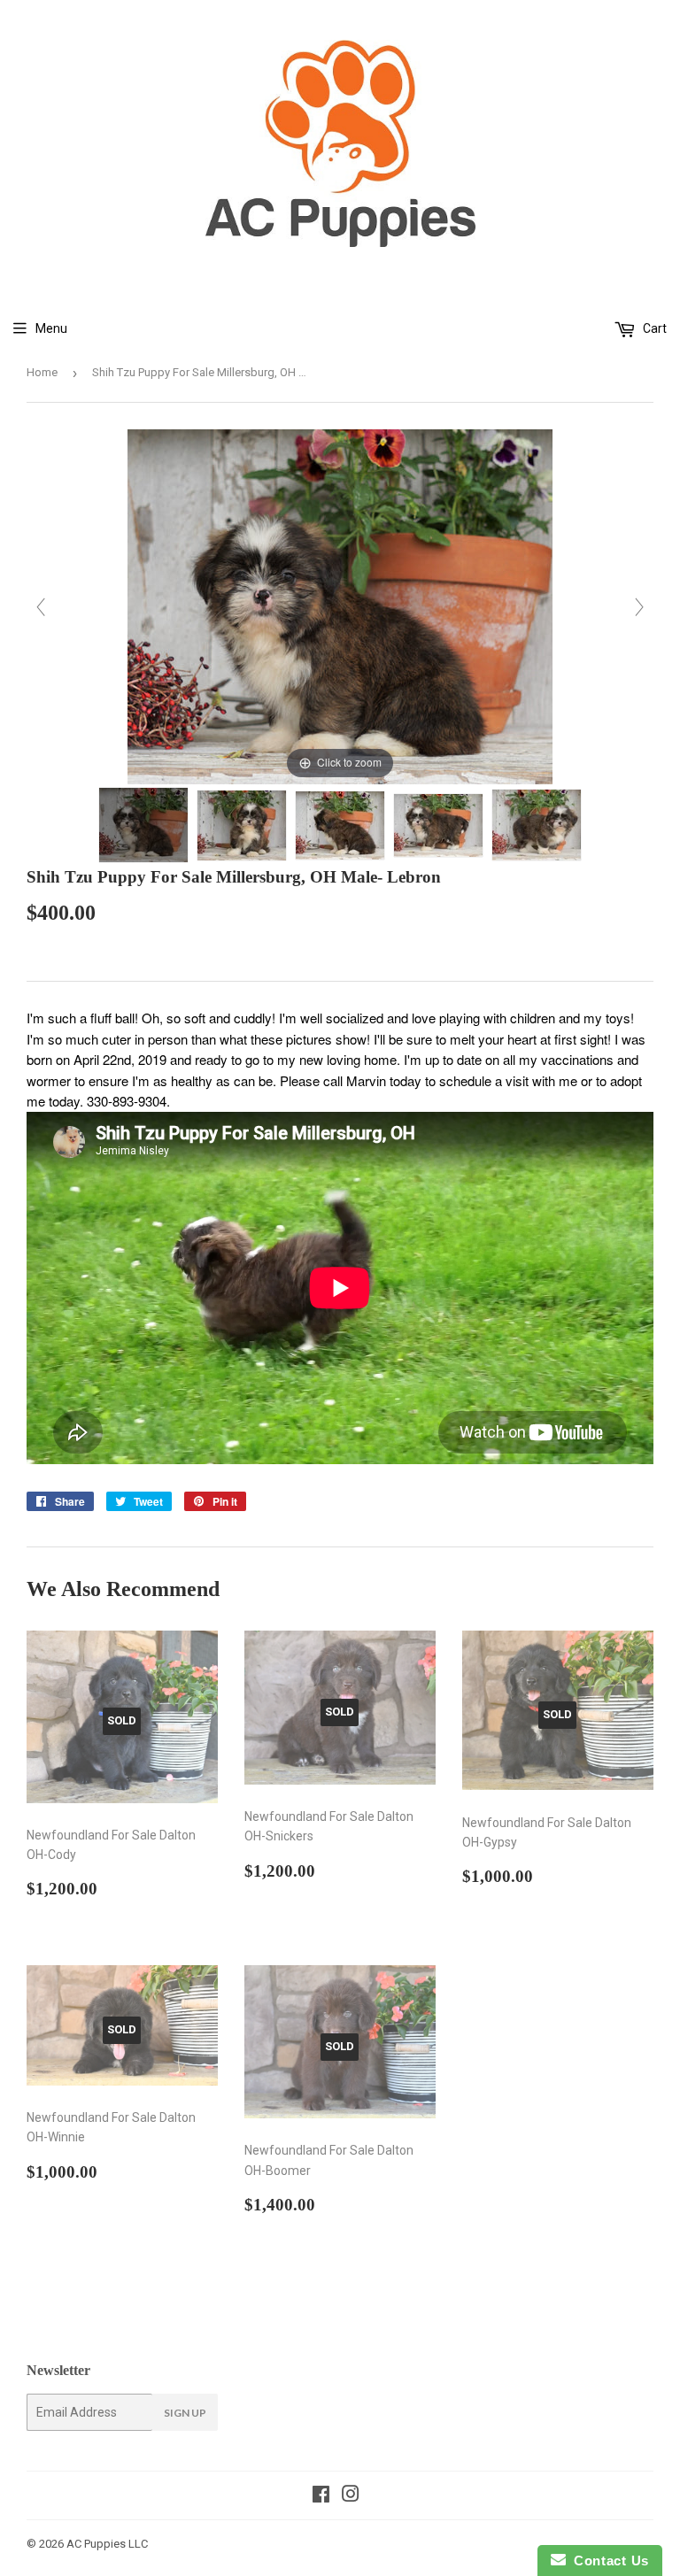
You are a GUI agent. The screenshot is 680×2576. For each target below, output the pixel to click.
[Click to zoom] (340, 605)
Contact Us (607, 2561)
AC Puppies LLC (107, 2544)
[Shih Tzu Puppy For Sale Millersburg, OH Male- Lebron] (143, 825)
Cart (653, 328)
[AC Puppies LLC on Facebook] (321, 2496)
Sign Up (185, 2413)
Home (42, 372)
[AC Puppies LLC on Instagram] (351, 2496)
